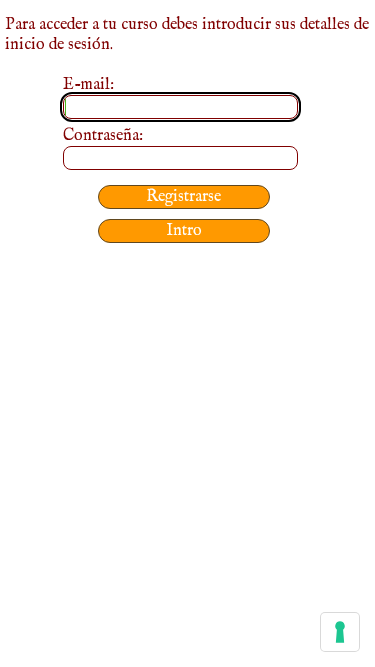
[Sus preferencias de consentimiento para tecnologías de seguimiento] (340, 632)
